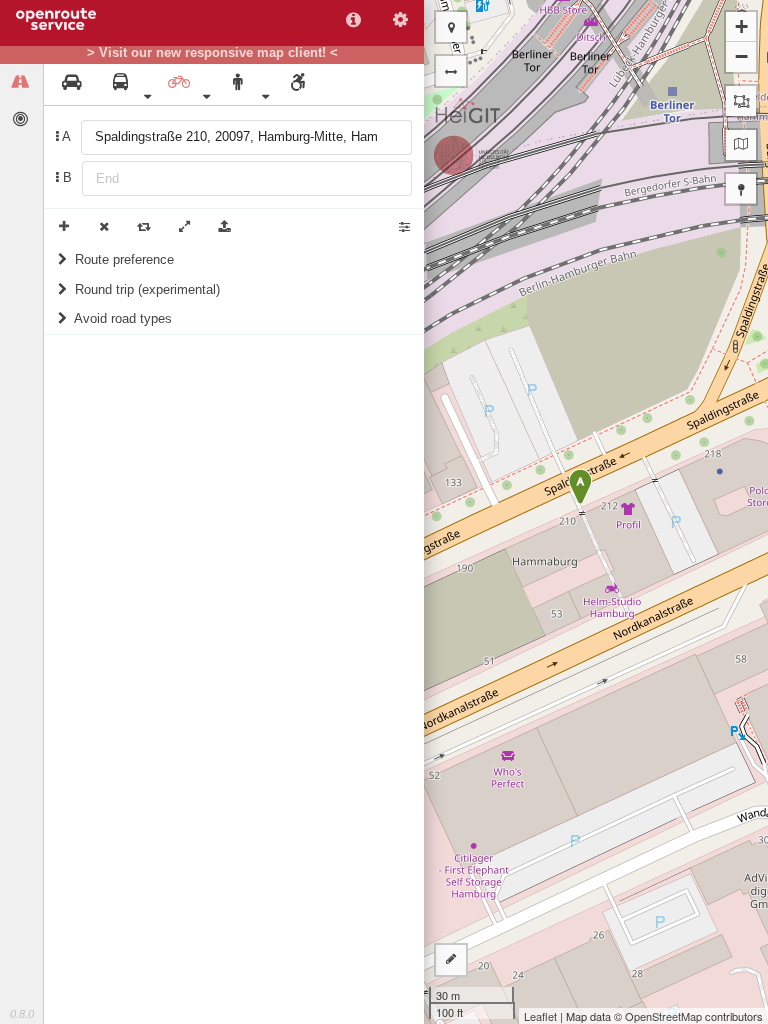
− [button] (741, 56)
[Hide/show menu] (451, 71)
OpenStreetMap (663, 1016)
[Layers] (741, 145)
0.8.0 (22, 1014)
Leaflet (540, 1016)
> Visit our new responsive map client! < (212, 53)
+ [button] (741, 26)
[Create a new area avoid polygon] (741, 101)
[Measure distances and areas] (451, 960)
